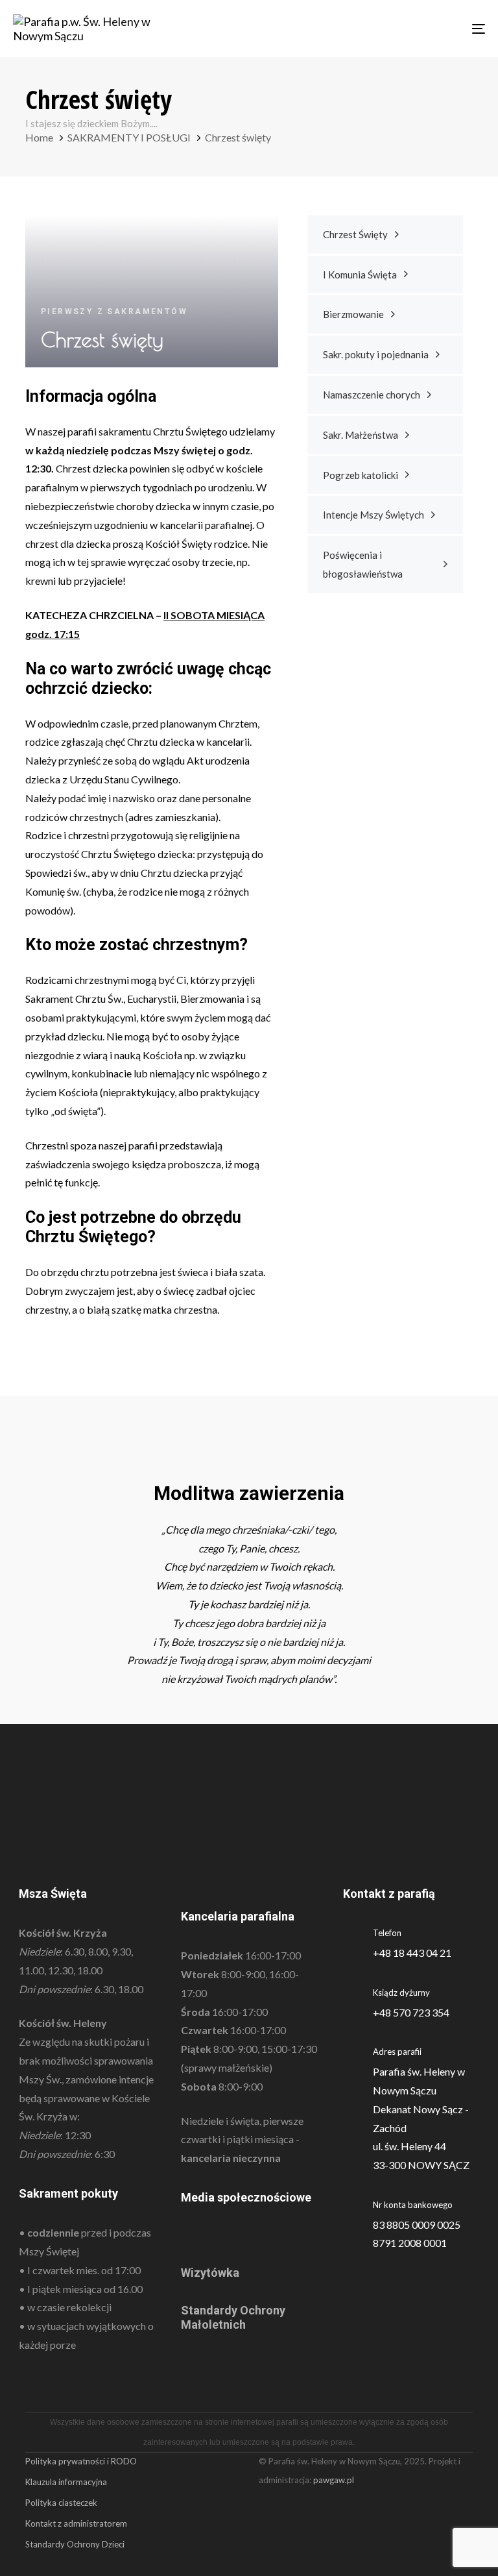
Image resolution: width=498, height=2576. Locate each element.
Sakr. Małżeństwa (361, 435)
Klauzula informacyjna (66, 2482)
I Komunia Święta (360, 275)
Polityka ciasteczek (61, 2503)
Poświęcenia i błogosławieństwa (363, 564)
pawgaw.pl (334, 2480)
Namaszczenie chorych (372, 395)
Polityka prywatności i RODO (81, 2461)
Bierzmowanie (353, 314)
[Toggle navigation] (406, 29)
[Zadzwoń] (411, 2003)
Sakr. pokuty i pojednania (376, 354)
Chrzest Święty (355, 234)
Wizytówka (210, 2273)
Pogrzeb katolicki (361, 475)
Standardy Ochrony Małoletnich (233, 2317)
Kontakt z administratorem (76, 2523)
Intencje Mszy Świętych (373, 515)
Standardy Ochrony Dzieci (75, 2544)
